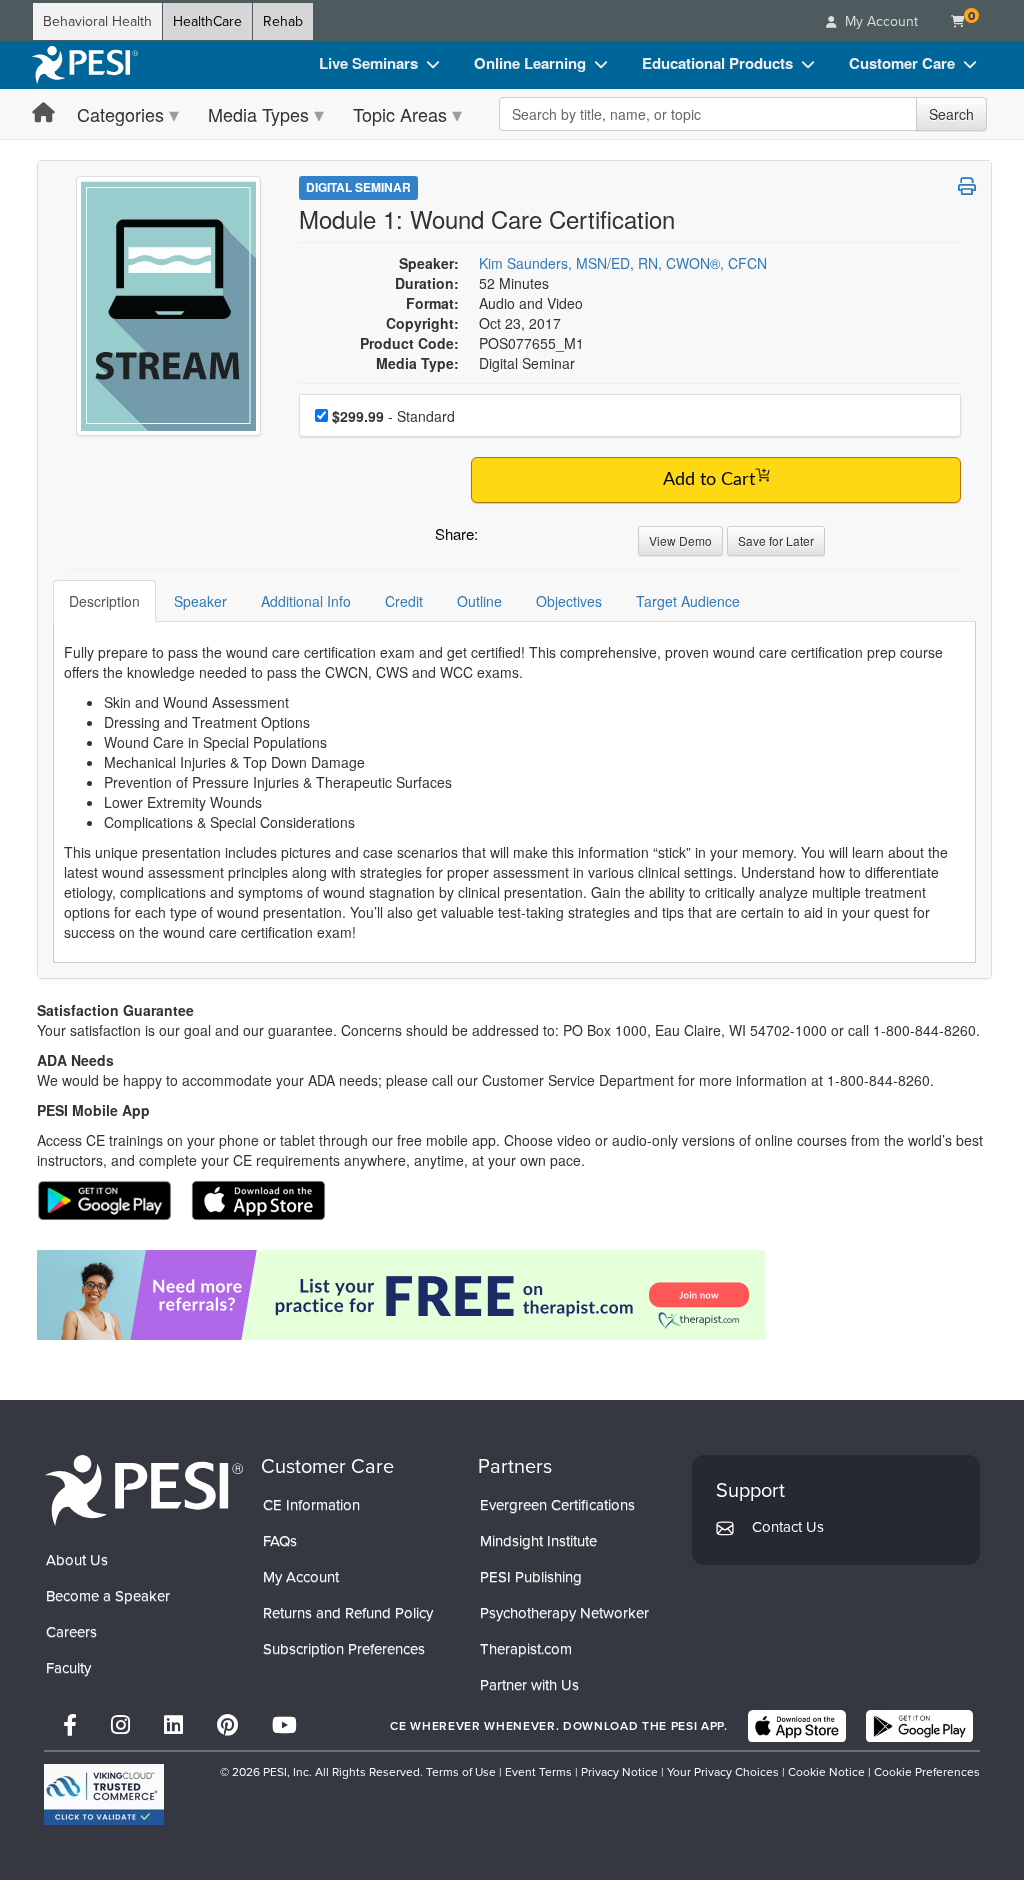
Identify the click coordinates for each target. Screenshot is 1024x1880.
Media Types (258, 114)
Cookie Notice (826, 1772)
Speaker (200, 601)
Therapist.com (526, 1649)
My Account (301, 1577)
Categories (120, 114)
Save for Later (776, 540)
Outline (479, 601)
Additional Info (306, 601)
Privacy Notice (619, 1772)
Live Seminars (368, 63)
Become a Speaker (108, 1596)
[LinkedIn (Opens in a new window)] (173, 1725)
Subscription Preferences (344, 1649)
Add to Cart (709, 480)
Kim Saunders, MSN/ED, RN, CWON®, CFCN (623, 263)
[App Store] (797, 1726)
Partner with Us (529, 1685)
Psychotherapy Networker (564, 1613)
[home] (85, 65)
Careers (71, 1632)
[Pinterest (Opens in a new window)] (227, 1725)
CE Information (311, 1505)
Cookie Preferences (927, 1772)
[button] (497, 539)
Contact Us (788, 1527)
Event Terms (538, 1772)
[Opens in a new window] (514, 1295)
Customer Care (902, 63)
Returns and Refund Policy (348, 1613)
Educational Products (717, 63)
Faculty (68, 1668)
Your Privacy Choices (723, 1772)
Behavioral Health (97, 21)
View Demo (680, 540)
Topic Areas (400, 114)
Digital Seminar (358, 187)
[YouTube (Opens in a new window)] (284, 1725)
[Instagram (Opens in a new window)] (120, 1725)
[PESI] (144, 1489)
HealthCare (207, 21)
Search (951, 114)
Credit (404, 601)
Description (104, 601)
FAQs (280, 1541)
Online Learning (530, 63)
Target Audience (688, 601)
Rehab (283, 21)
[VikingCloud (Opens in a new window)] (104, 1794)
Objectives (569, 601)
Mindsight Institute (538, 1541)
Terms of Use (461, 1772)
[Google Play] (919, 1726)
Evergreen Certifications (557, 1505)
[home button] (43, 113)
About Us (77, 1560)
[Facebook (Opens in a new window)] (70, 1725)
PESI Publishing (531, 1577)
